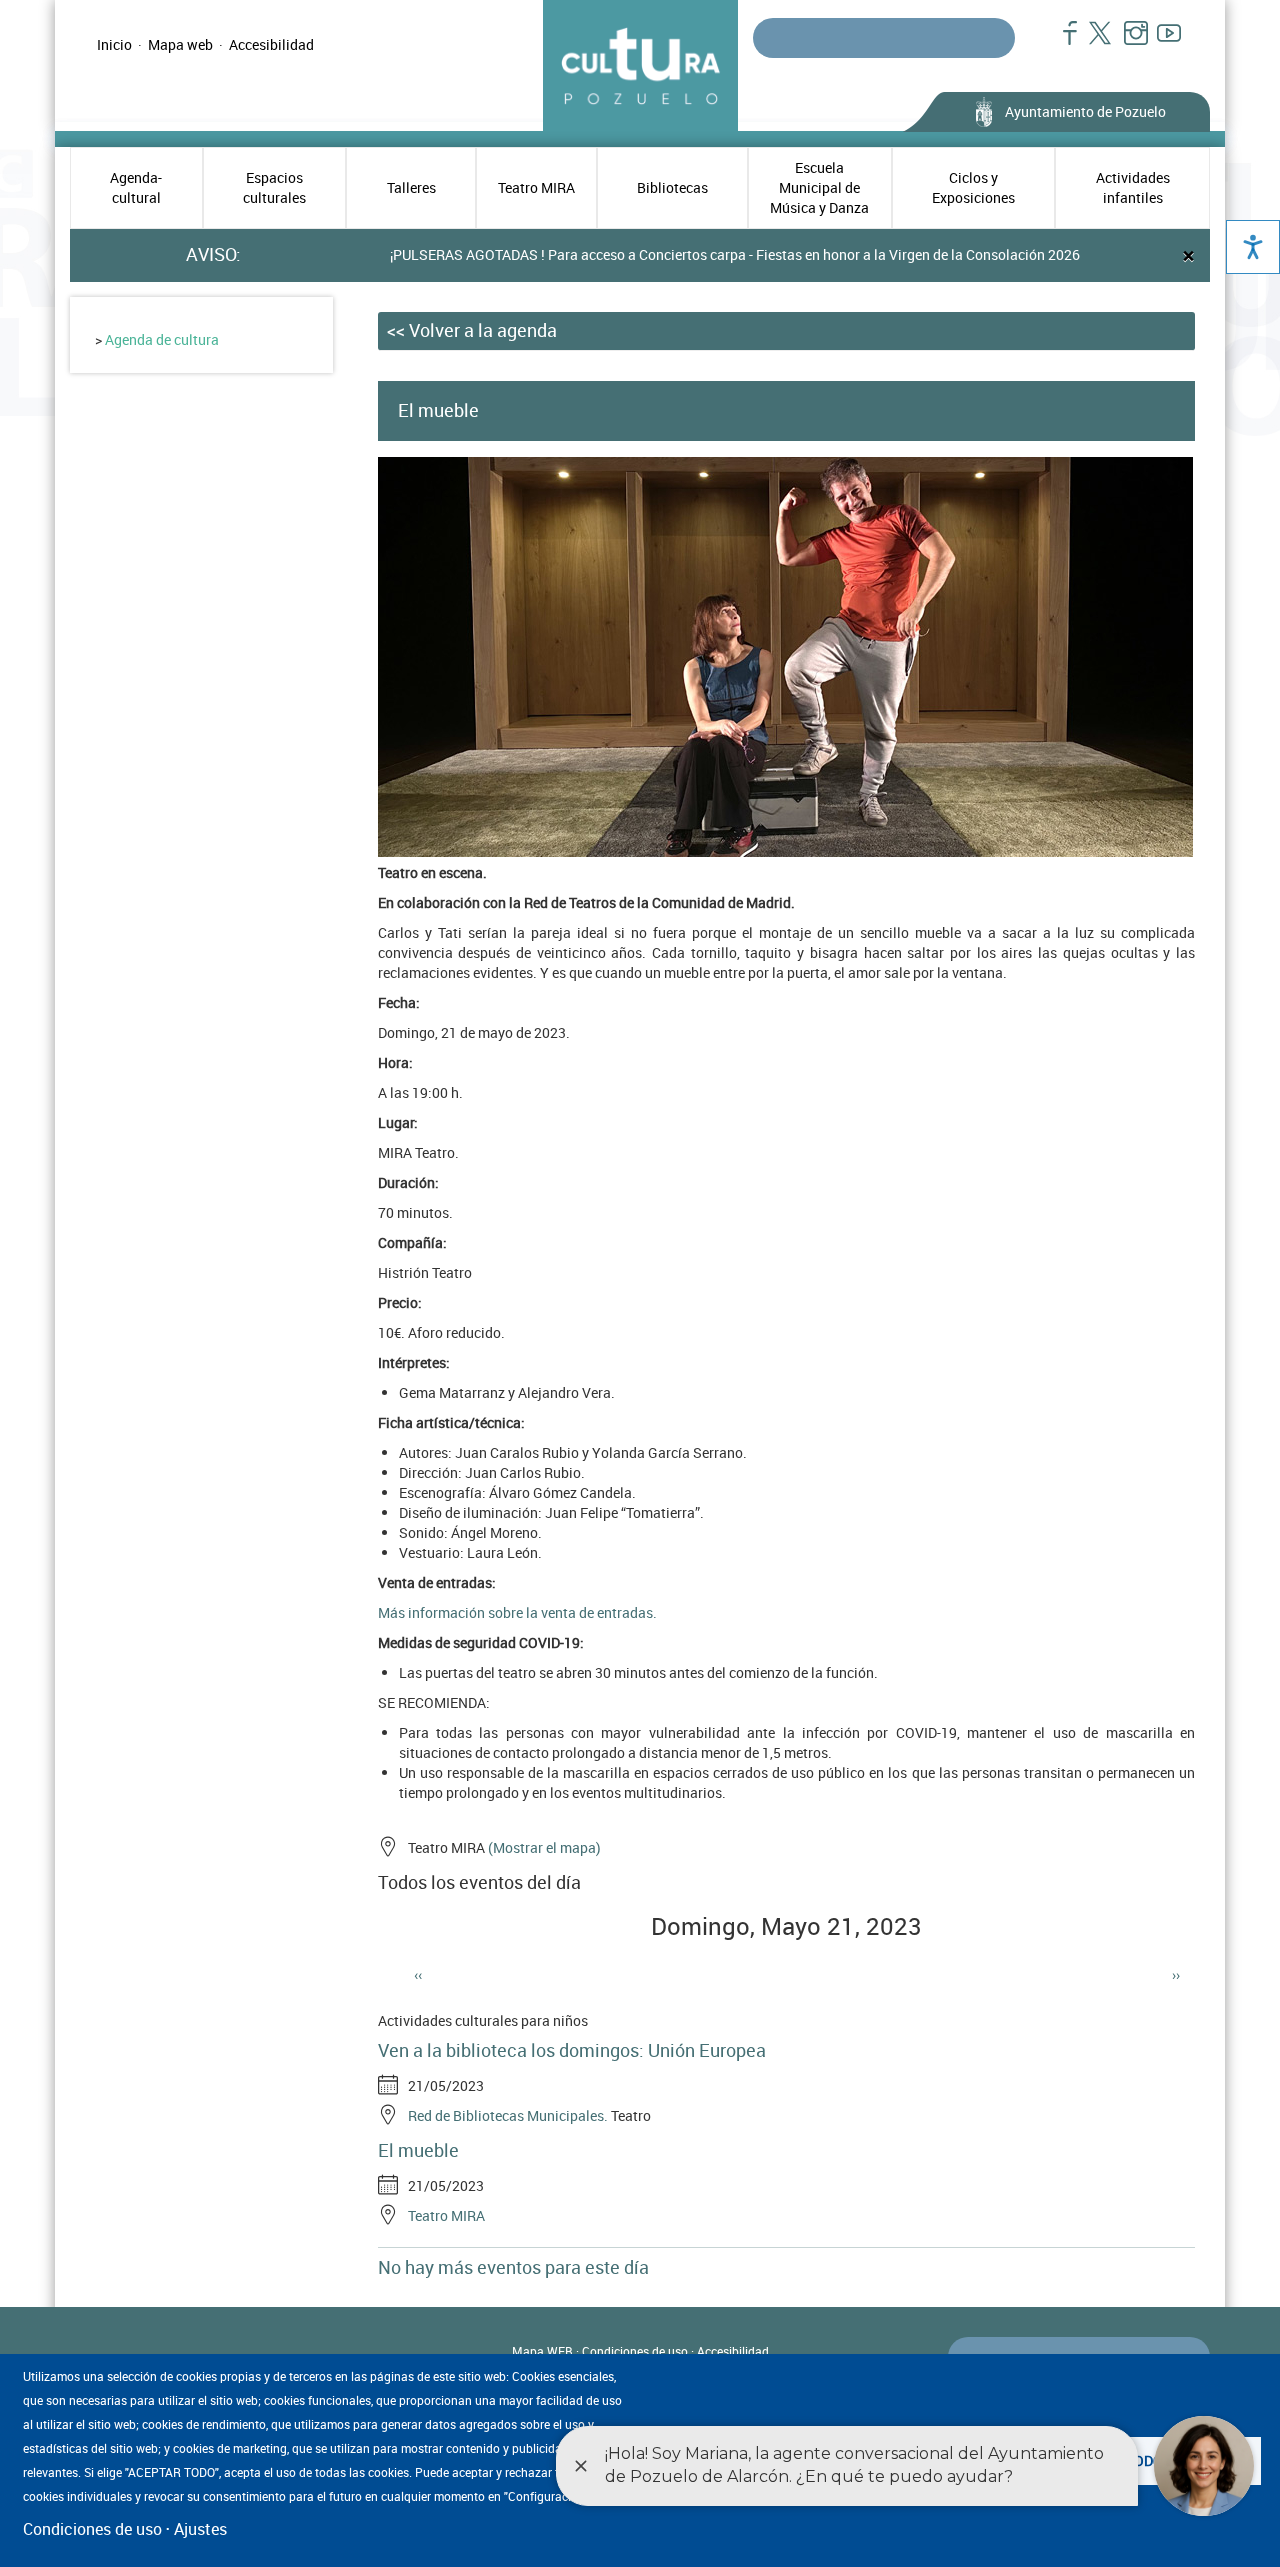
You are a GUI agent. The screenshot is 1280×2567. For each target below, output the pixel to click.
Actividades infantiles (1133, 187)
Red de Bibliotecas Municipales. (508, 2115)
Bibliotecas (672, 187)
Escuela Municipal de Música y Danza (819, 187)
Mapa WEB (542, 2351)
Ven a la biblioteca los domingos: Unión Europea (572, 2050)
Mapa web (180, 44)
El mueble (418, 2150)
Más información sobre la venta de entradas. (517, 1612)
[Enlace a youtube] (1160, 43)
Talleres (411, 187)
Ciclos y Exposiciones (973, 187)
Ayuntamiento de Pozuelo (1085, 111)
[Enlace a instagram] (1127, 43)
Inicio (114, 44)
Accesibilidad (271, 44)
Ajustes (200, 2529)
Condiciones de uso (635, 2351)
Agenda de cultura (162, 339)
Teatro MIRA (536, 187)
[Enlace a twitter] (1094, 43)
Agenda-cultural (136, 187)
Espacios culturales (274, 187)
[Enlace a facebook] (1061, 43)
